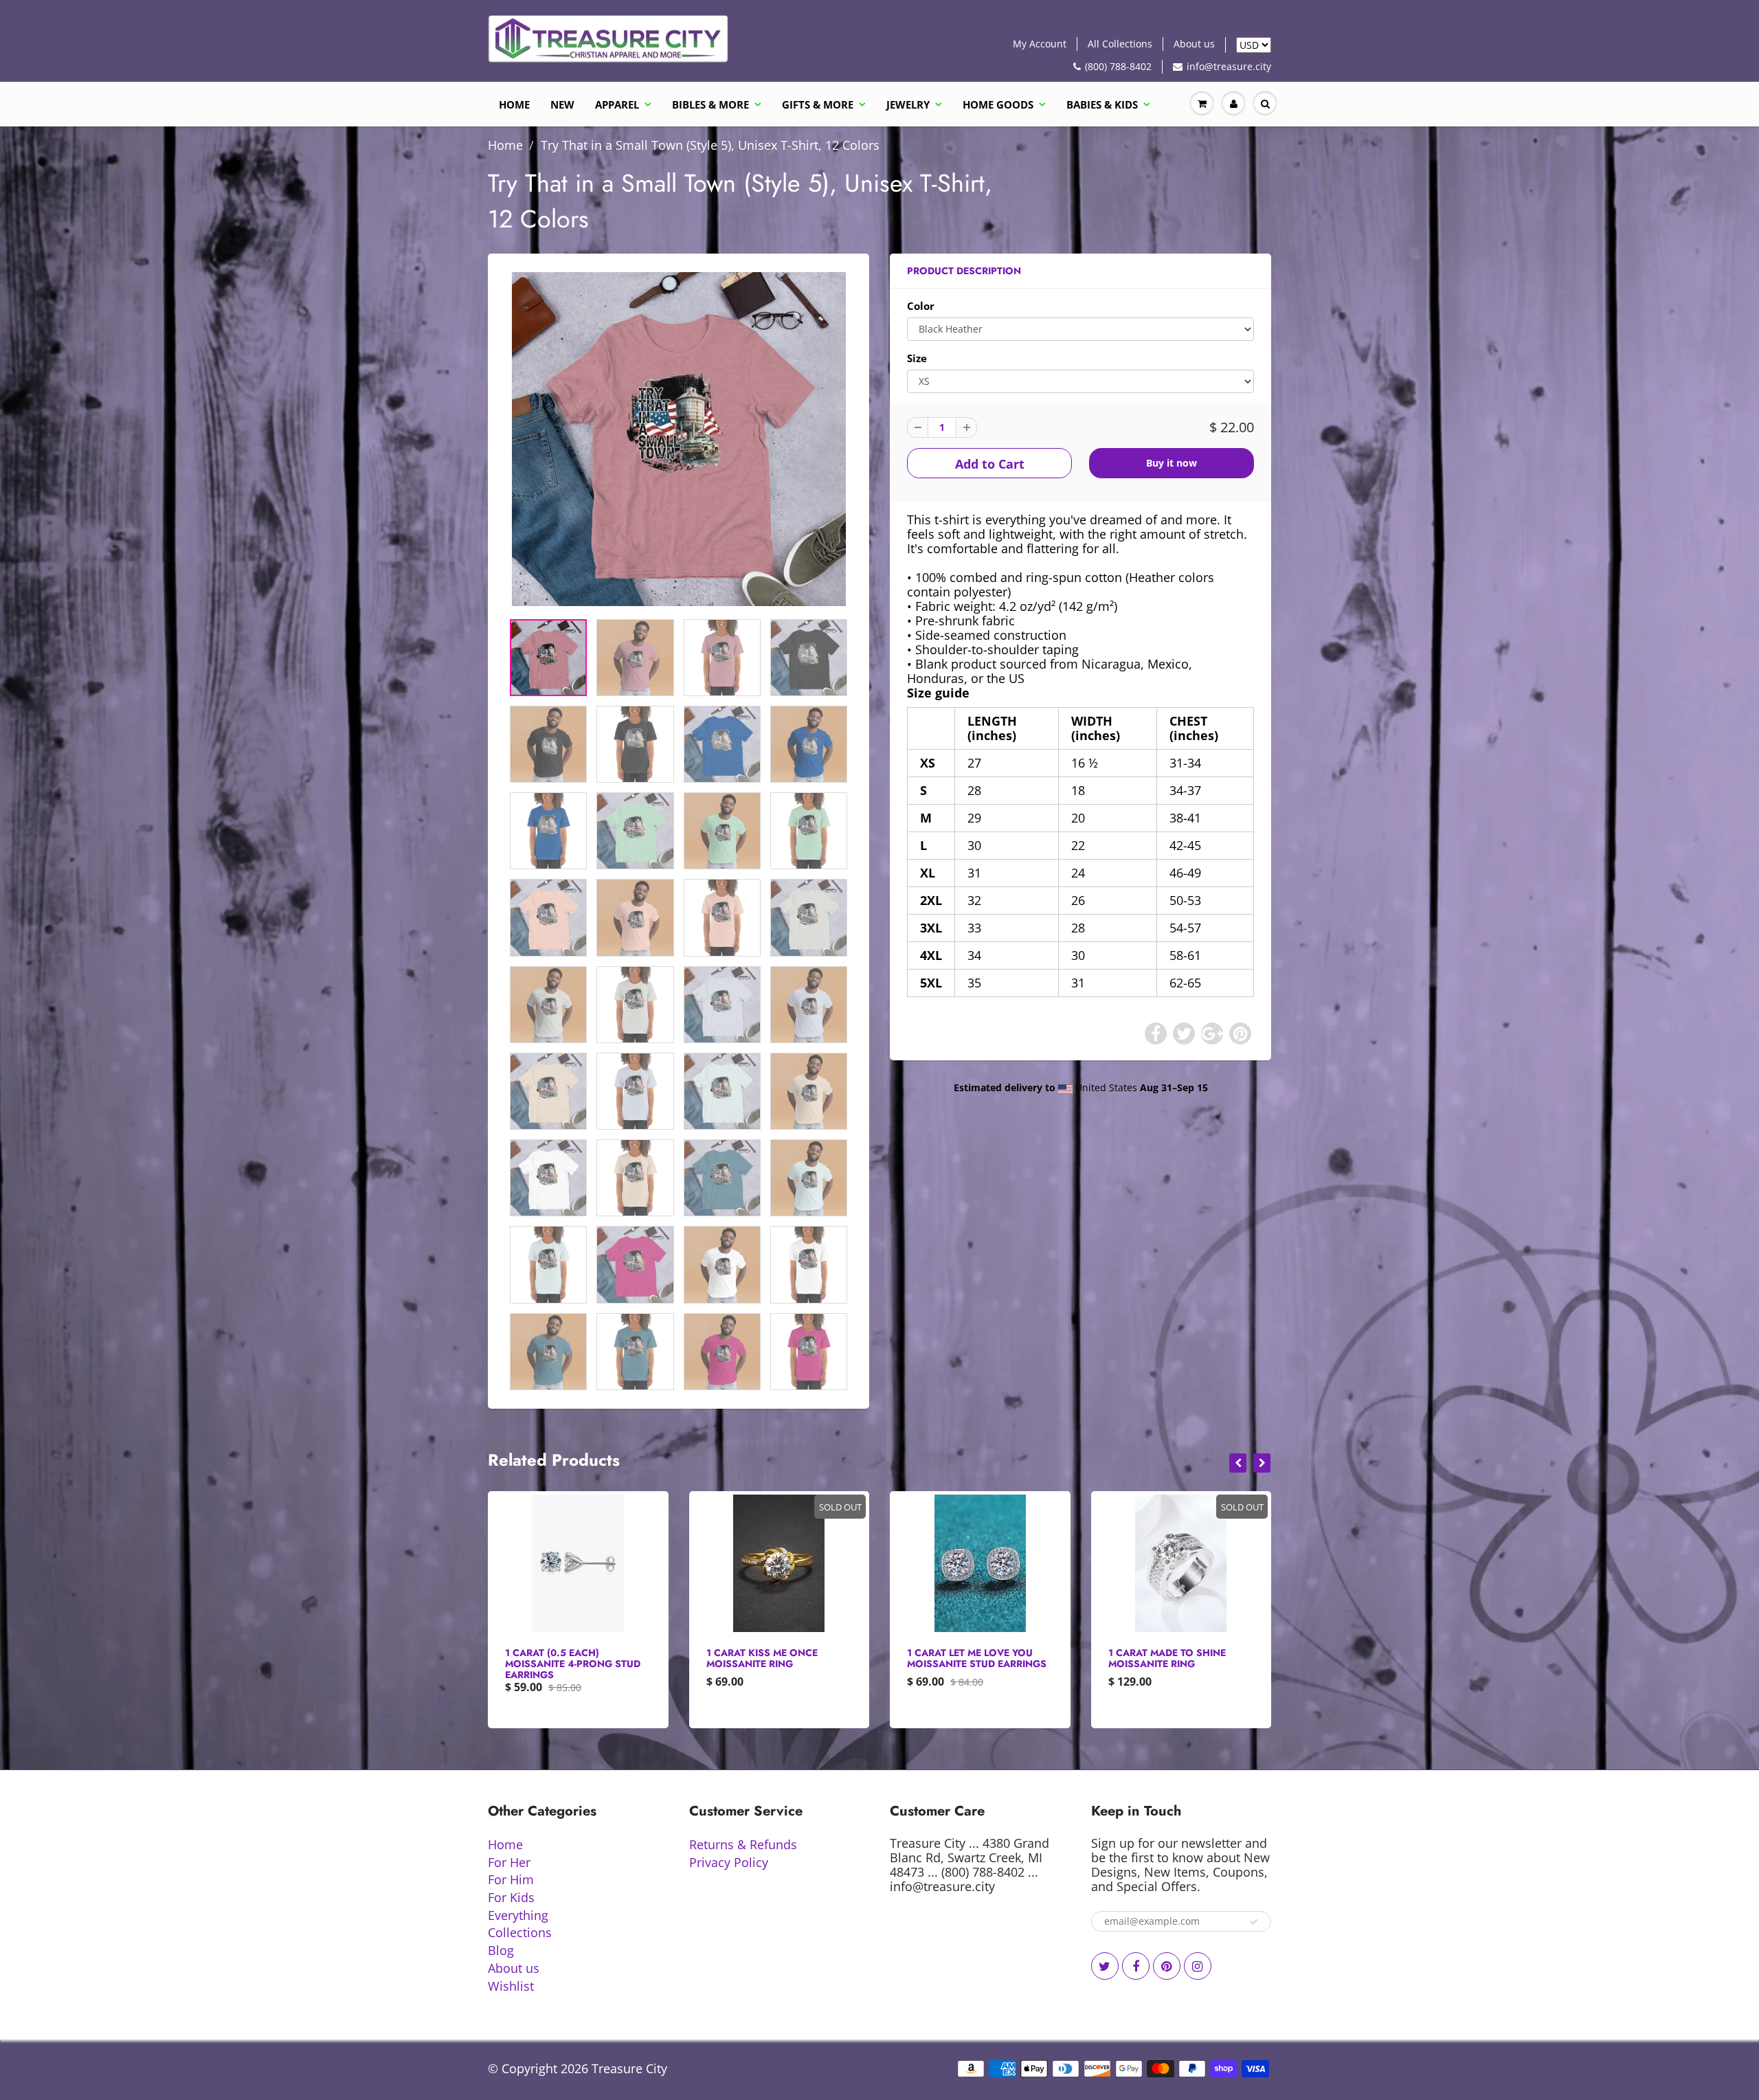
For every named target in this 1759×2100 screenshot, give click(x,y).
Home (514, 104)
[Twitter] (1105, 1966)
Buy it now (1172, 463)
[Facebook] (1136, 1966)
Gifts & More (818, 104)
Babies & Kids (1102, 104)
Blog (501, 1950)
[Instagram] (1198, 1966)
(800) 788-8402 (1118, 66)
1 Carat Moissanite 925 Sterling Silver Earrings (1174, 1658)
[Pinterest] (1167, 1966)
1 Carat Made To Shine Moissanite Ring (966, 1658)
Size (917, 358)
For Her (509, 1862)
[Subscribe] (1254, 1922)
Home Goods (998, 104)
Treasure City (629, 2068)
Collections (520, 1932)
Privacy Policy (729, 1862)
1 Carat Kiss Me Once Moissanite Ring (561, 1658)
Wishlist (511, 1986)
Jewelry (908, 104)
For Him (511, 1879)
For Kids (511, 1897)
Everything (518, 1915)
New (562, 104)
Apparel (617, 104)
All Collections (1120, 44)
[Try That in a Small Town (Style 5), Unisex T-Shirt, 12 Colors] (679, 439)
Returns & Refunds (743, 1844)
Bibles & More (710, 104)
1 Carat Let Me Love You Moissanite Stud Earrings (776, 1658)
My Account (1040, 44)
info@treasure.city (1229, 66)
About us (1194, 44)
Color (921, 306)
